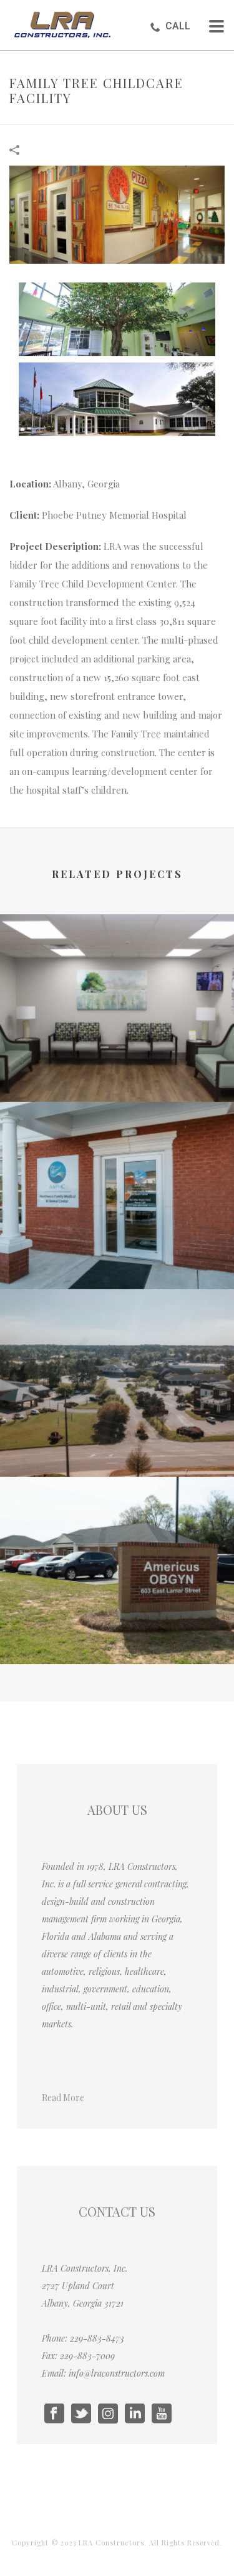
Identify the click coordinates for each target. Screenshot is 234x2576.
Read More (63, 2098)
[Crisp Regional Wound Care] (117, 966)
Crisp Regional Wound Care (117, 1068)
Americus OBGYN (117, 1631)
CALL (178, 26)
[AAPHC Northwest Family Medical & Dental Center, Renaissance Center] (117, 1153)
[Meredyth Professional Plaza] (117, 1340)
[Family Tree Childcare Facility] (117, 213)
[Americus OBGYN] (117, 1528)
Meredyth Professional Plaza (117, 1443)
